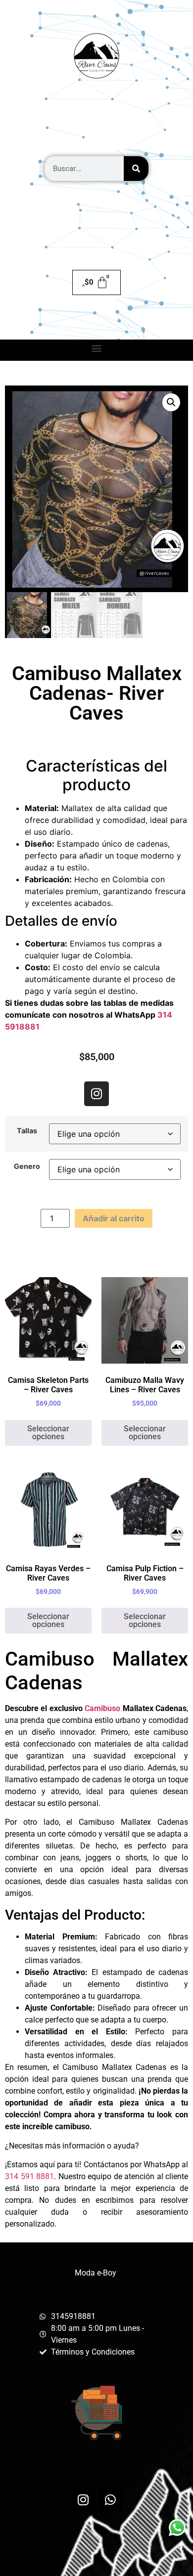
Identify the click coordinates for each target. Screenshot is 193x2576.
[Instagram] (96, 1094)
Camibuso (102, 1708)
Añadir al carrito (114, 1218)
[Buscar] (136, 169)
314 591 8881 (29, 2176)
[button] (97, 348)
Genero (27, 1166)
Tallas (27, 1131)
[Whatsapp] (110, 2499)
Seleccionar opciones (48, 1433)
